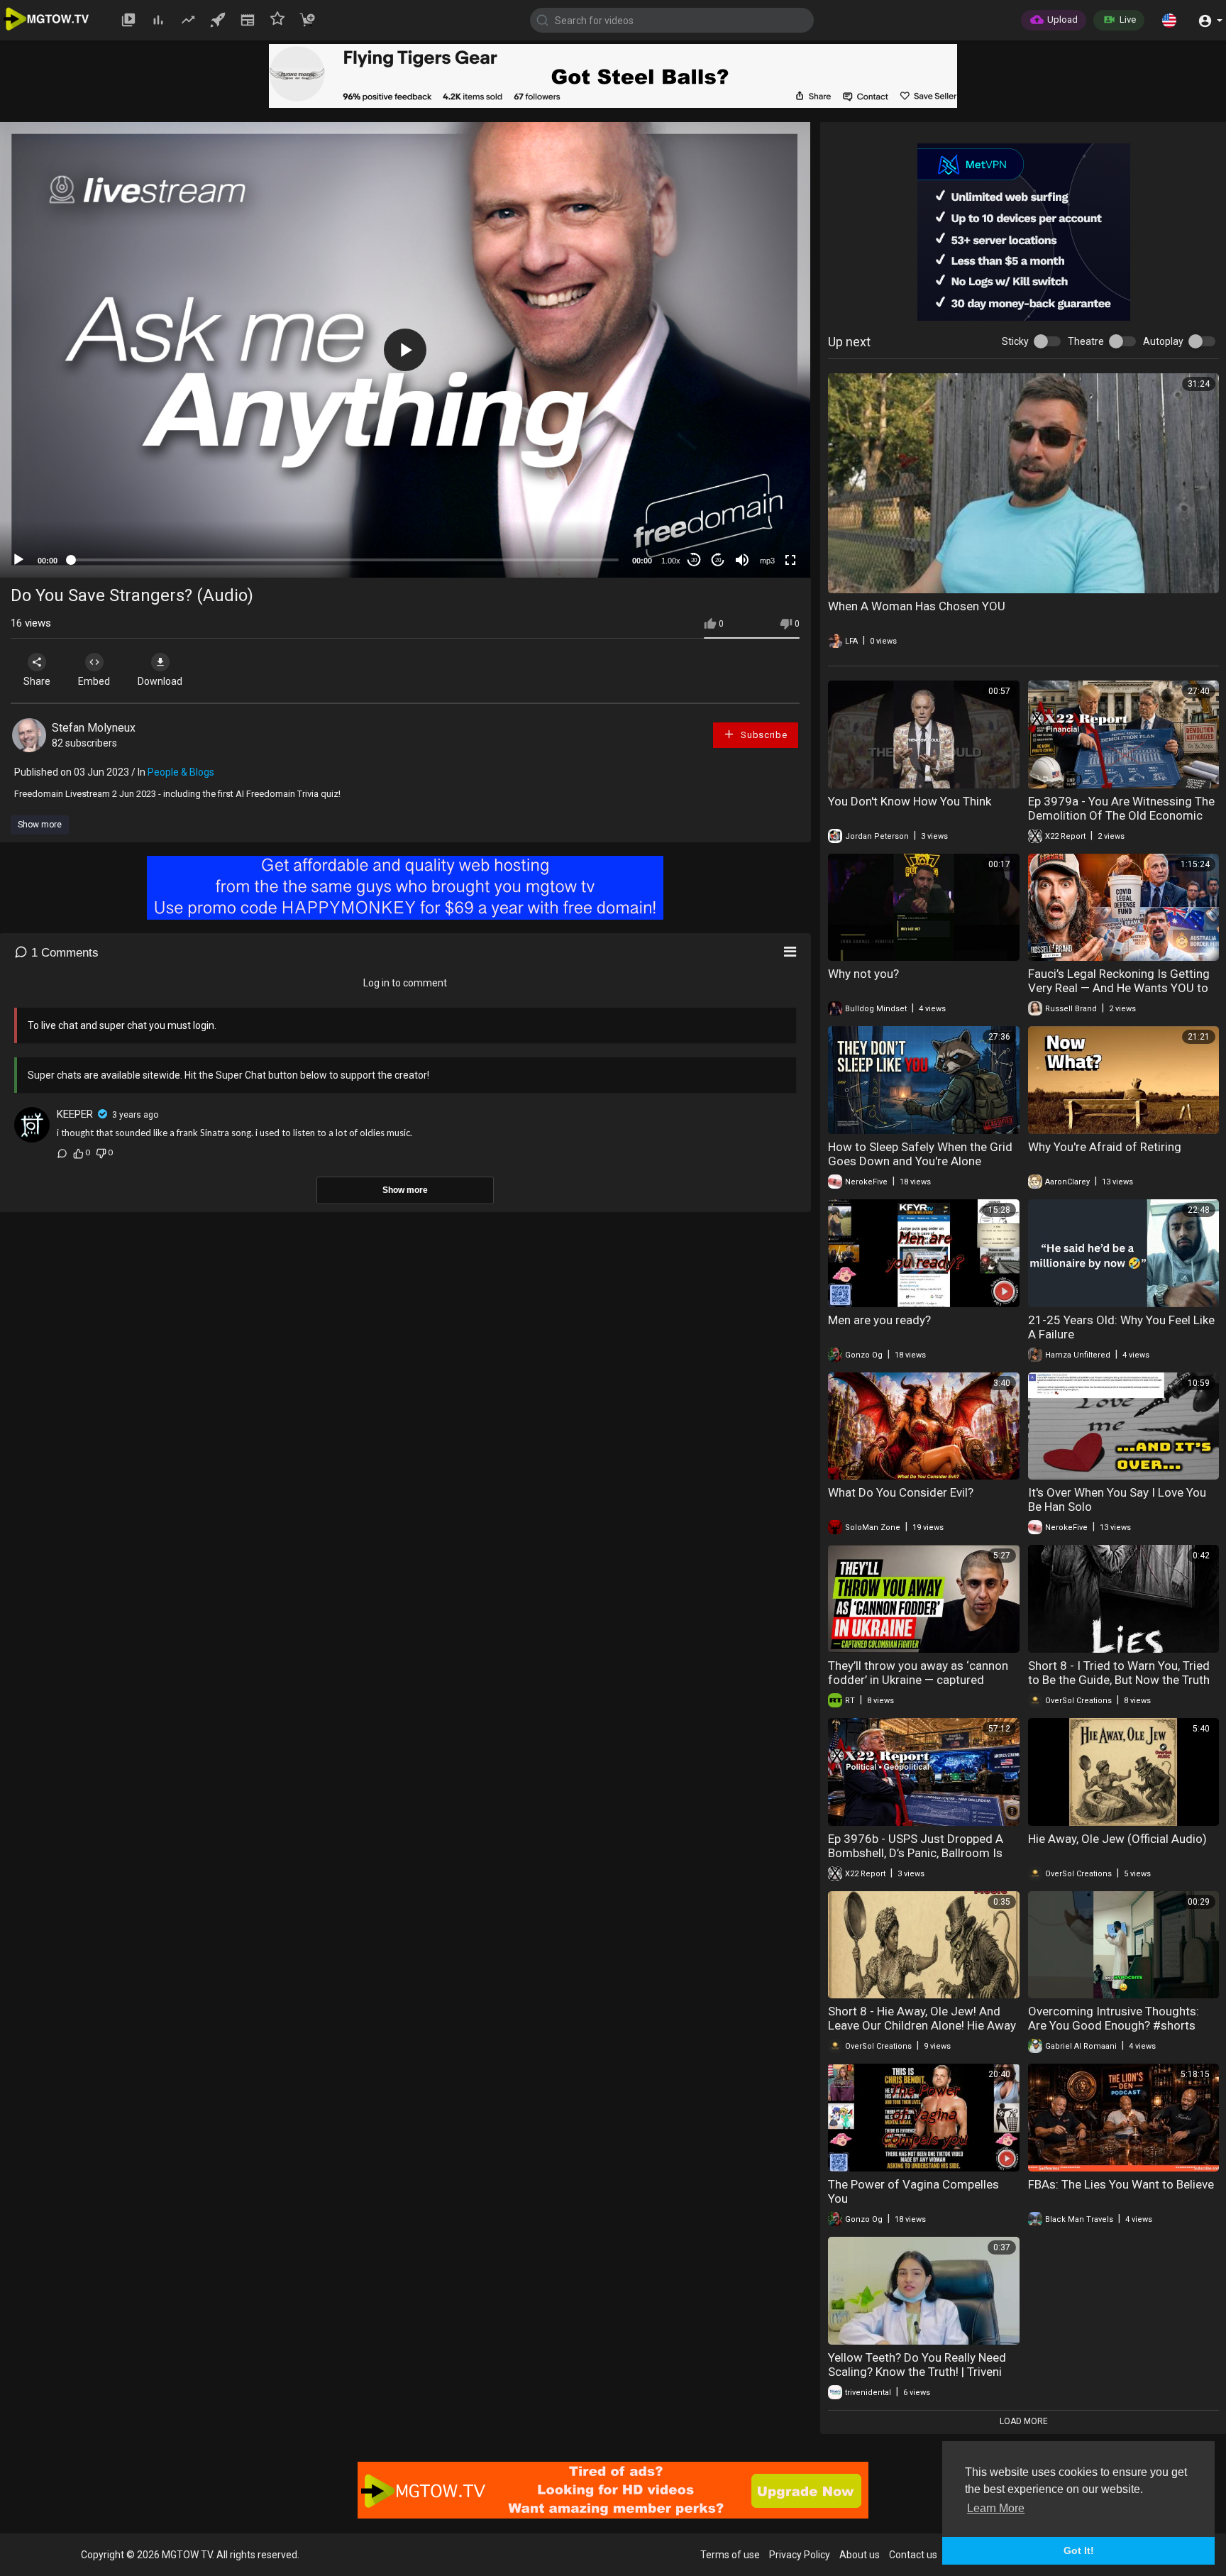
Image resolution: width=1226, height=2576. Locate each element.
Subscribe (762, 735)
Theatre (1086, 341)
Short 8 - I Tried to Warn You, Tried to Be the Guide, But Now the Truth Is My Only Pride (1119, 1680)
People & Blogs (181, 772)
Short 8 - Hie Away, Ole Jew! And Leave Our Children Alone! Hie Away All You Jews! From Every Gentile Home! (922, 2032)
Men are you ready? (879, 1320)
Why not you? (863, 974)
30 (694, 560)
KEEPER (75, 1114)
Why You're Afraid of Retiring (1105, 1147)
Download (160, 681)
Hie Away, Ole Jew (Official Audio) (1117, 1839)
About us (860, 2555)
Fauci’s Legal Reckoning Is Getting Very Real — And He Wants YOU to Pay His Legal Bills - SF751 (1119, 988)
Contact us (913, 2555)
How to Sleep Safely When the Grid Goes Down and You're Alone (920, 1154)
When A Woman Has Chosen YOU (917, 606)
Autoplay (1163, 341)
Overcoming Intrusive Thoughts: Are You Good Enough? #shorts (1114, 2018)
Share (37, 681)
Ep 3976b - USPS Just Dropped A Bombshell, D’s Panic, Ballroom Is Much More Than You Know (916, 1853)
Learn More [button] (996, 2508)
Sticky (1015, 341)
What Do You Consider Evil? (901, 1492)
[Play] (18, 560)
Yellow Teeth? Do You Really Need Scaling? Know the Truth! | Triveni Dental (917, 2372)
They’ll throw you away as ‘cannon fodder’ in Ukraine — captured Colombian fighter (918, 1680)
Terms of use (730, 2555)
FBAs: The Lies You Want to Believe (1121, 2184)
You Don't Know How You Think (910, 801)
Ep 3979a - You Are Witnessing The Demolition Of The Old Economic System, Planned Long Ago (1121, 815)
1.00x (671, 561)
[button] (1169, 20)
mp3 (767, 561)
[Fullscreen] (790, 560)
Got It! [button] (1079, 2550)
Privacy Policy (800, 2555)
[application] (405, 350)
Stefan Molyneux (94, 728)
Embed (94, 681)
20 (718, 560)
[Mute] (742, 560)
